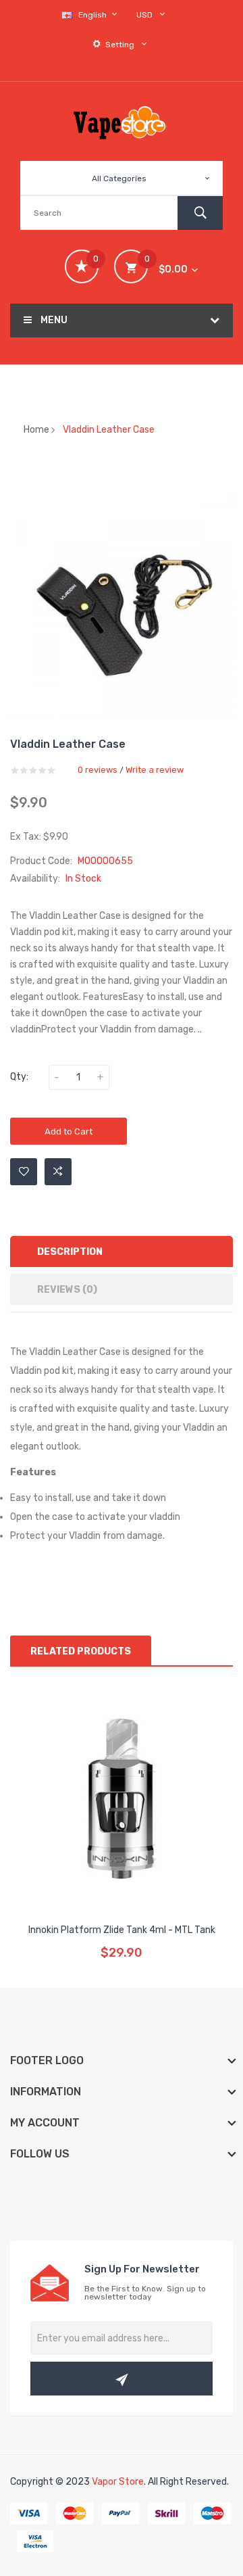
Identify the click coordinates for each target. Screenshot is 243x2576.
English (93, 15)
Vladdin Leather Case (109, 430)
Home (36, 430)
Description (70, 1252)
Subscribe (122, 2379)
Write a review (155, 770)
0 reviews (98, 770)
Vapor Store (118, 2482)
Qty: (19, 1077)
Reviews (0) (67, 1290)
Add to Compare (58, 1172)
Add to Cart (69, 1131)
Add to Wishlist (24, 1172)
